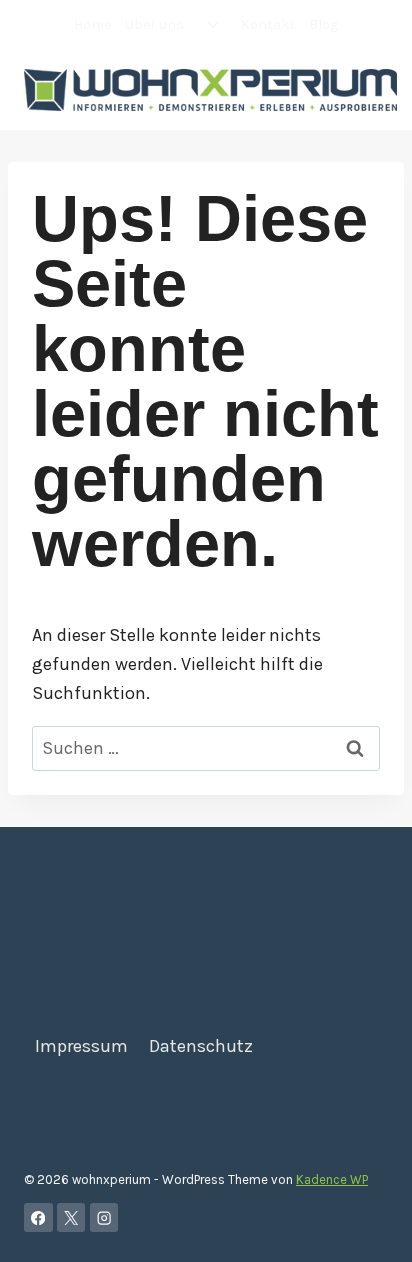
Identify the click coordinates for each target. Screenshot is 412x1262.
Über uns (154, 24)
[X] (71, 1217)
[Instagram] (104, 1217)
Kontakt (268, 24)
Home (92, 24)
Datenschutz (201, 1046)
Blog (323, 24)
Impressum (81, 1046)
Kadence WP (332, 1179)
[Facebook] (38, 1217)
